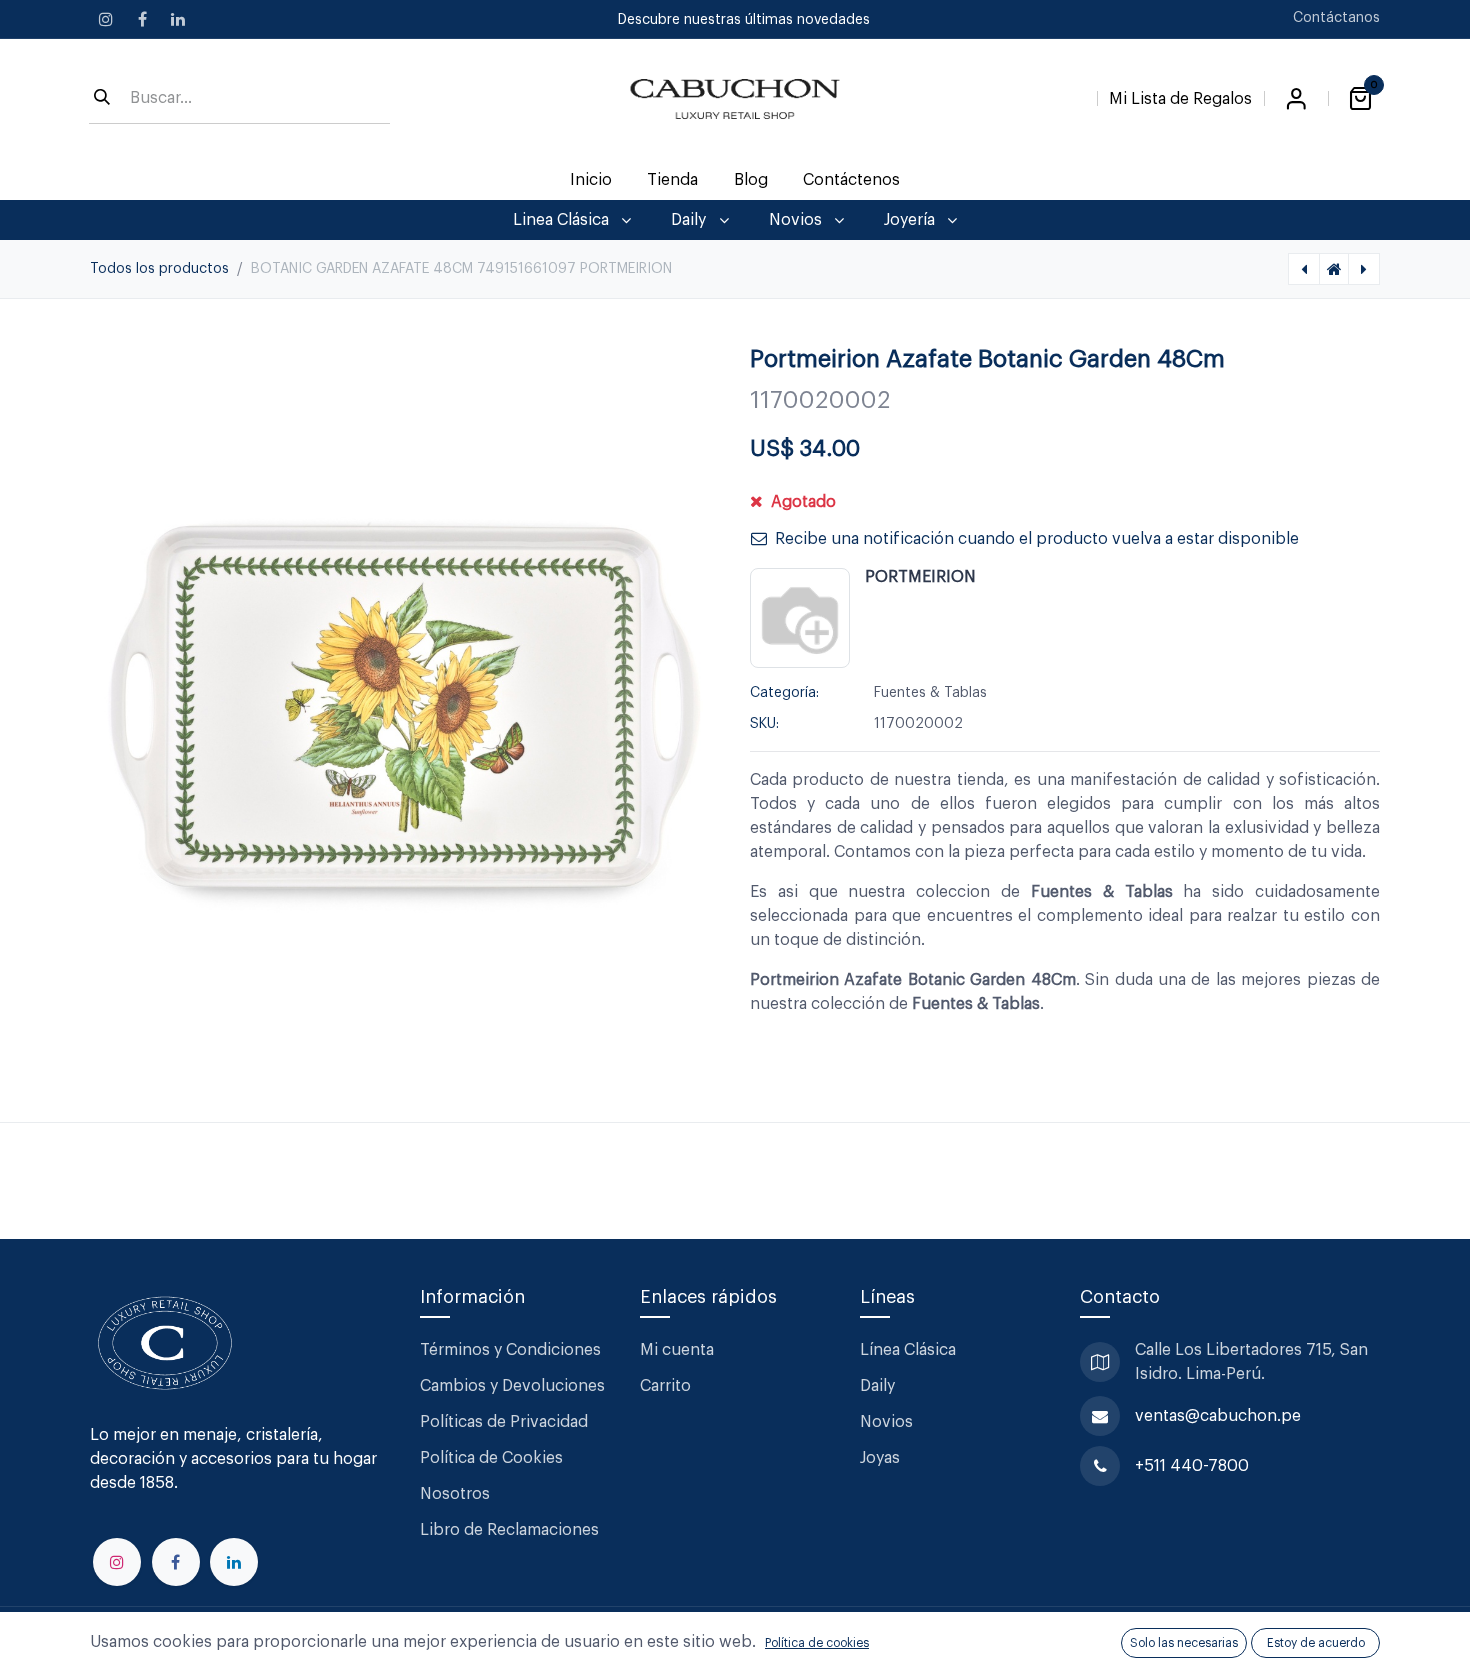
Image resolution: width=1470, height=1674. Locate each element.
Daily (877, 1386)
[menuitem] (591, 180)
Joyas (880, 1458)
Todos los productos (159, 269)
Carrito (665, 1386)
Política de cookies (817, 1643)
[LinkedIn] (178, 19)
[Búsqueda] (102, 99)
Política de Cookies (491, 1458)
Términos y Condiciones (512, 1350)
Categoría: (784, 693)
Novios (886, 1422)
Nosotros (455, 1494)
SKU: (764, 724)
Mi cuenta (677, 1350)
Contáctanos (1336, 18)
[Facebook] (142, 19)
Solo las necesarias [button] (1184, 1643)
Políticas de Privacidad (504, 1422)
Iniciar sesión (1296, 99)
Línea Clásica (908, 1350)
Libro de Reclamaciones (509, 1530)
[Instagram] (106, 19)
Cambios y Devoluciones (512, 1386)
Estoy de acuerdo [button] (1316, 1643)
